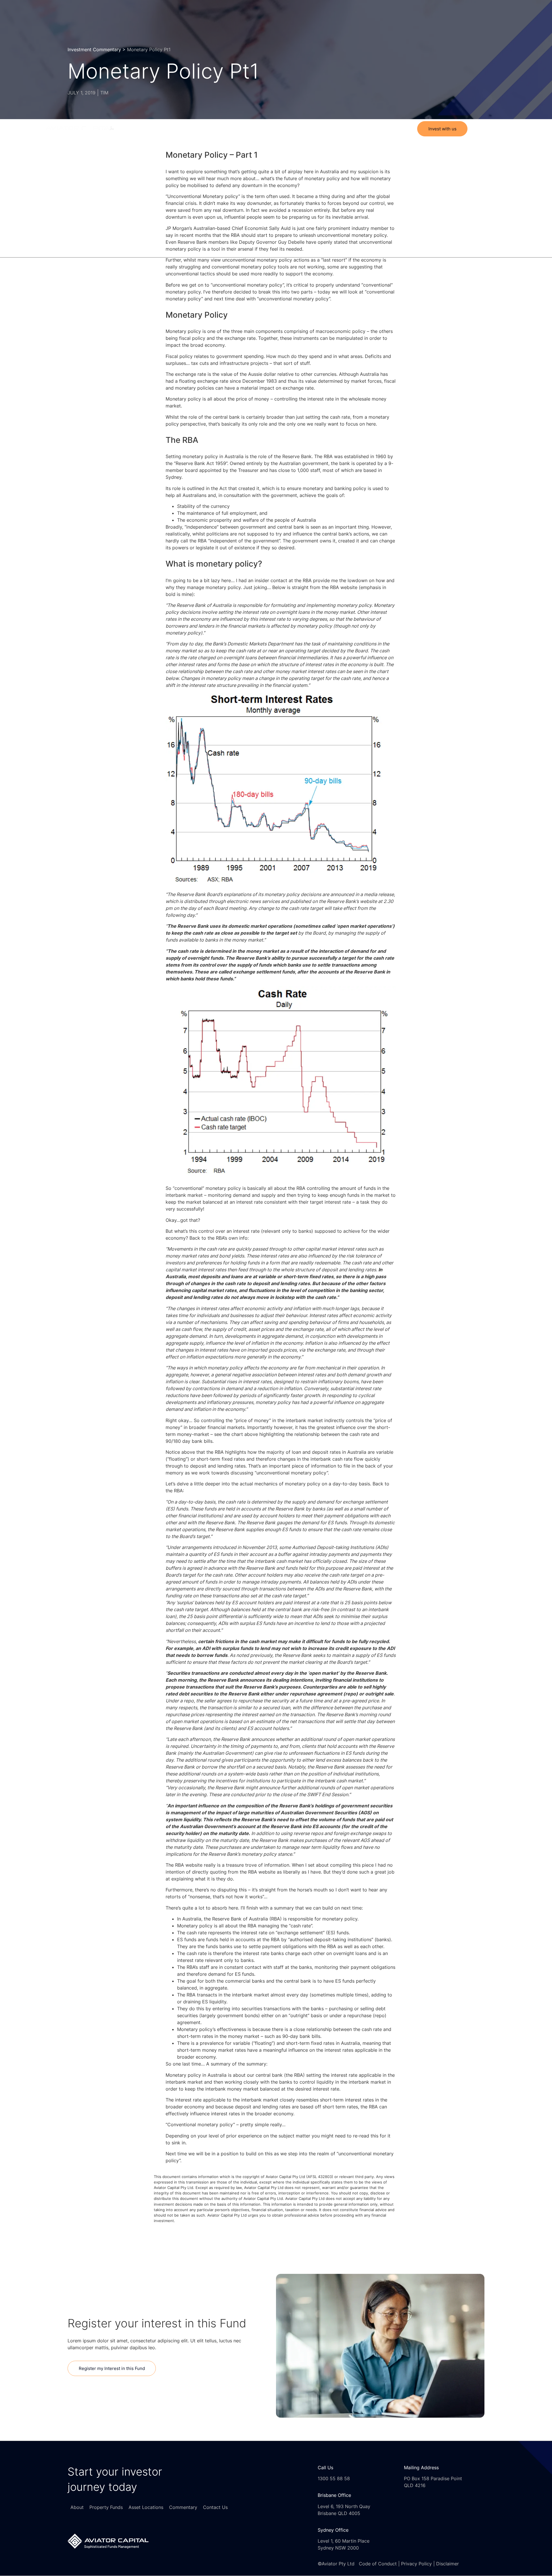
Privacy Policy (416, 2564)
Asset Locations (291, 129)
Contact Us (364, 129)
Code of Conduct (378, 2564)
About (219, 129)
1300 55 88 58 (334, 2478)
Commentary (330, 129)
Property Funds (250, 129)
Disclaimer (447, 2564)
